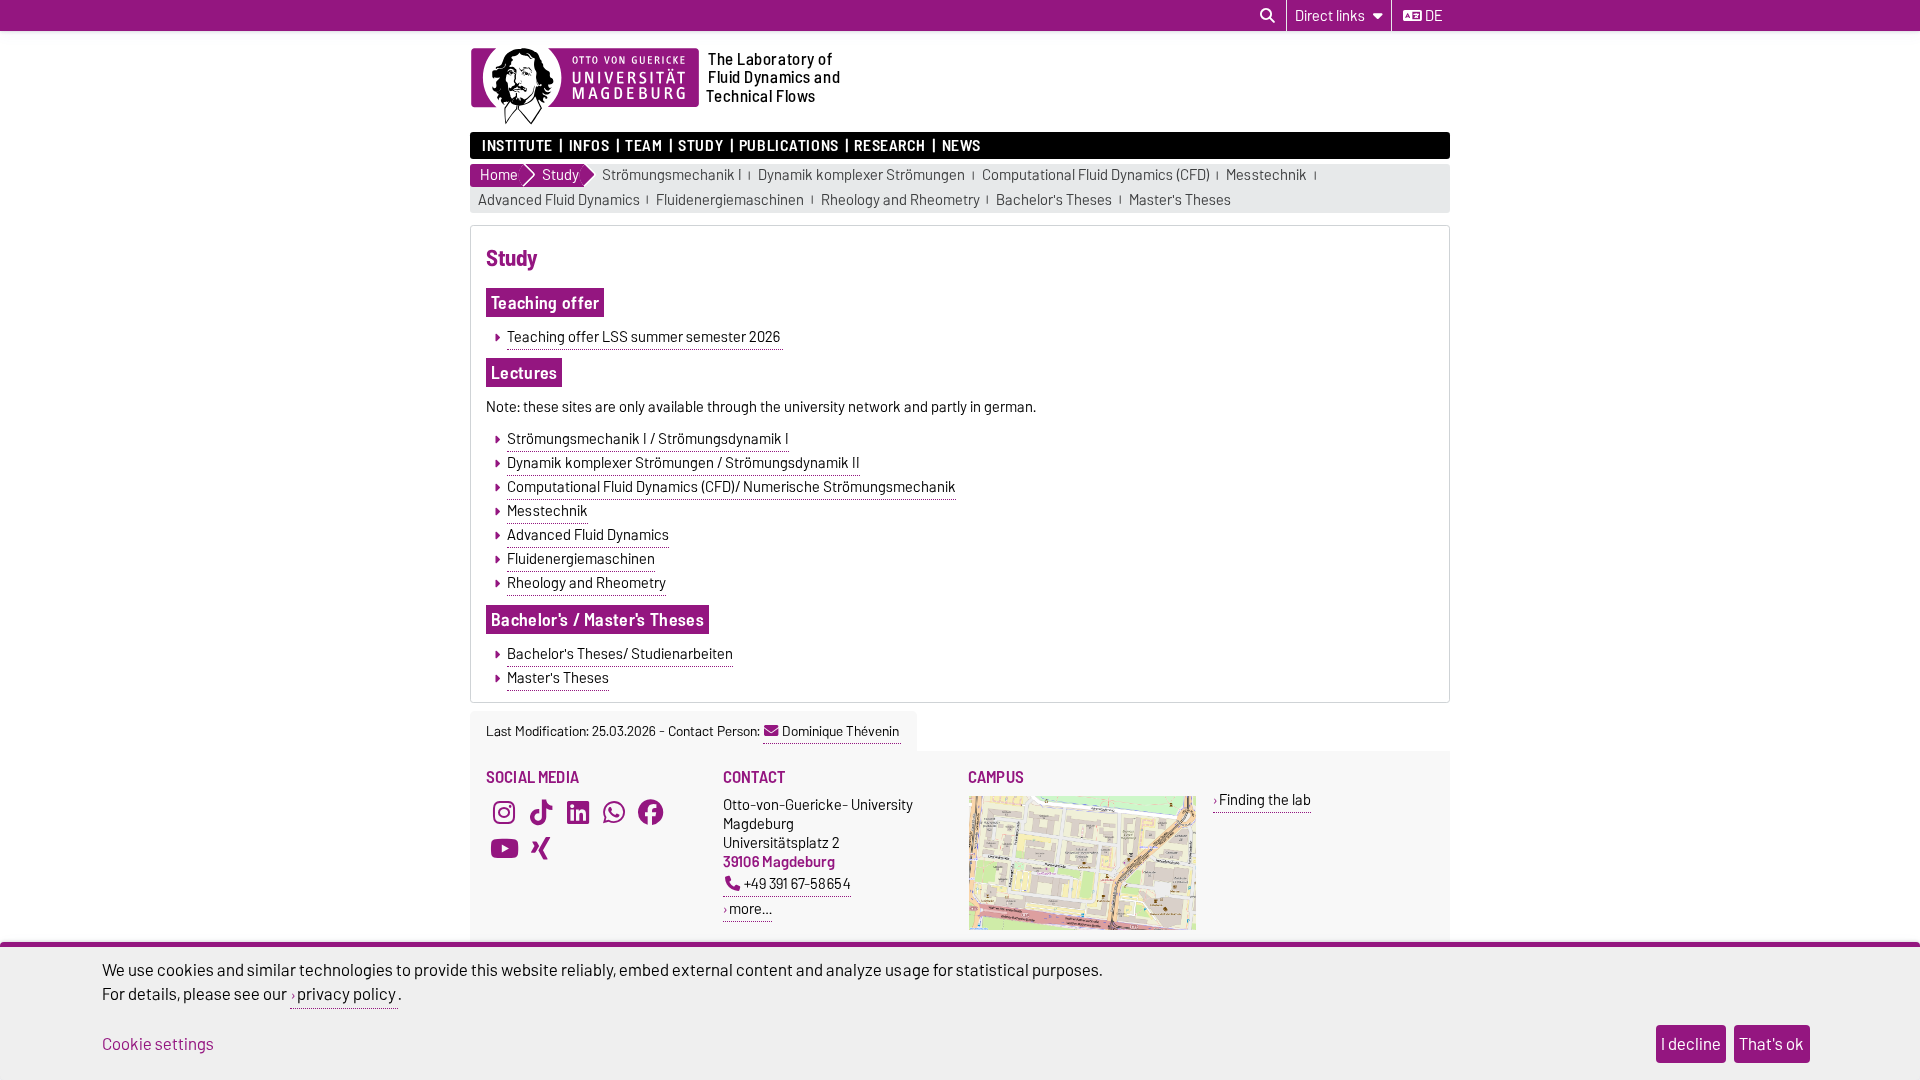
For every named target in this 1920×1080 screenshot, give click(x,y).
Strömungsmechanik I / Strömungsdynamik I (648, 439)
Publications (789, 146)
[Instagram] (504, 813)
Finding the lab (1265, 799)
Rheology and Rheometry (900, 200)
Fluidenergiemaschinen (730, 200)
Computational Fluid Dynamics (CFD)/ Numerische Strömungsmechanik (731, 487)
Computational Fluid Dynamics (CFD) (1096, 175)
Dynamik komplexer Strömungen (861, 175)
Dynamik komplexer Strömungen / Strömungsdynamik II (683, 463)
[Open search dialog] (1267, 16)
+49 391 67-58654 (797, 883)
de (1432, 16)
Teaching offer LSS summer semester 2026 (645, 337)
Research (889, 146)
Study (700, 146)
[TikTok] (541, 813)
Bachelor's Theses (1054, 200)
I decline (1691, 1044)
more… (750, 908)
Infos (589, 146)
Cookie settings (158, 1044)
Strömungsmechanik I (672, 175)
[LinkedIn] (578, 813)
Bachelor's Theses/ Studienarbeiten (620, 654)
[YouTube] (504, 849)
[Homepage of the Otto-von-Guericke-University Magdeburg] (585, 87)
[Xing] (541, 849)
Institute (517, 146)
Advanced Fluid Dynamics (559, 200)
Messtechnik (1266, 175)
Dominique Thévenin (840, 731)
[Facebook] (651, 813)
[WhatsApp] (614, 813)
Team (643, 146)
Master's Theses (1180, 200)
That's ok (1771, 1044)
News (961, 146)
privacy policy (346, 994)
